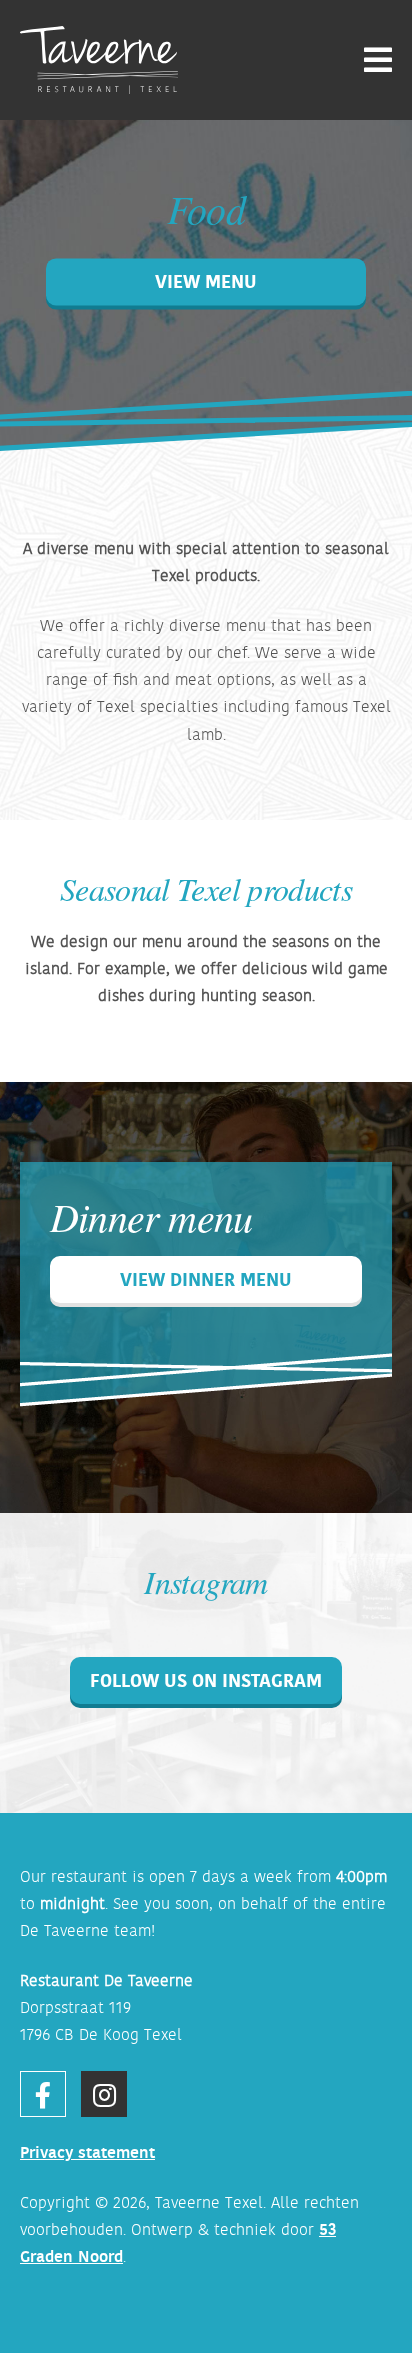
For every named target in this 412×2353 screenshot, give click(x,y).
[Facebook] (43, 2094)
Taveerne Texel (209, 2202)
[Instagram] (104, 2094)
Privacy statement (87, 2152)
